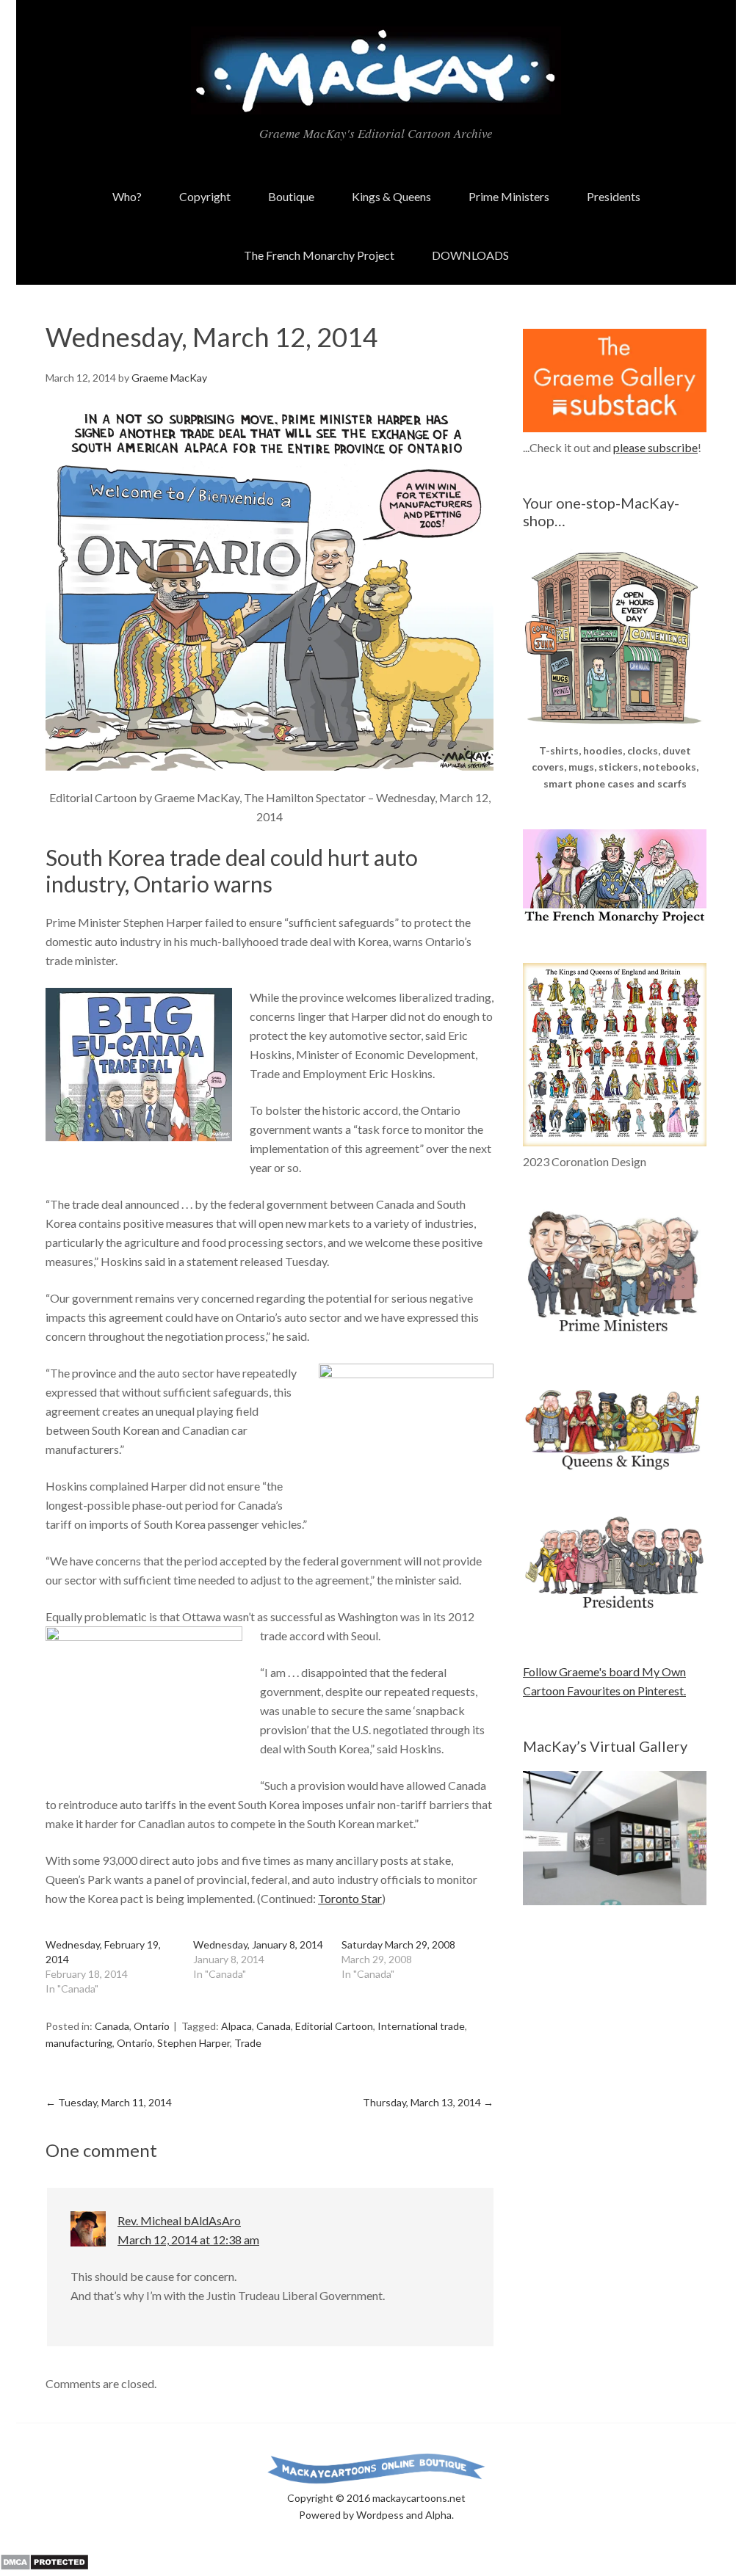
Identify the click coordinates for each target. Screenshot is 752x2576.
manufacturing (79, 2043)
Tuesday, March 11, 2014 (109, 2102)
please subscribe (655, 447)
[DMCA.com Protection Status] (44, 2566)
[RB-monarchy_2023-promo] (615, 1055)
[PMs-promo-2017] (615, 1338)
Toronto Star (350, 1898)
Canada (112, 2026)
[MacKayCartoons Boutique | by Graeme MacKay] (615, 733)
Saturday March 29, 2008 (398, 1944)
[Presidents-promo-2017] (615, 1616)
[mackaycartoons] (376, 102)
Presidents (614, 196)
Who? (127, 196)
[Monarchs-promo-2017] (615, 1467)
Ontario (152, 2026)
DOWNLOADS (470, 255)
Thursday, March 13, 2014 (428, 2102)
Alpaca (236, 2026)
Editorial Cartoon (334, 2026)
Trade (248, 2043)
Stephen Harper (194, 2043)
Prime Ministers (509, 196)
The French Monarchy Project (319, 255)
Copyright (205, 196)
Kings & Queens (391, 196)
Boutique (291, 196)
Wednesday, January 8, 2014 (258, 1944)
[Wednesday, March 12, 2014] (270, 587)
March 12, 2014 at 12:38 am (188, 2240)
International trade (421, 2026)
